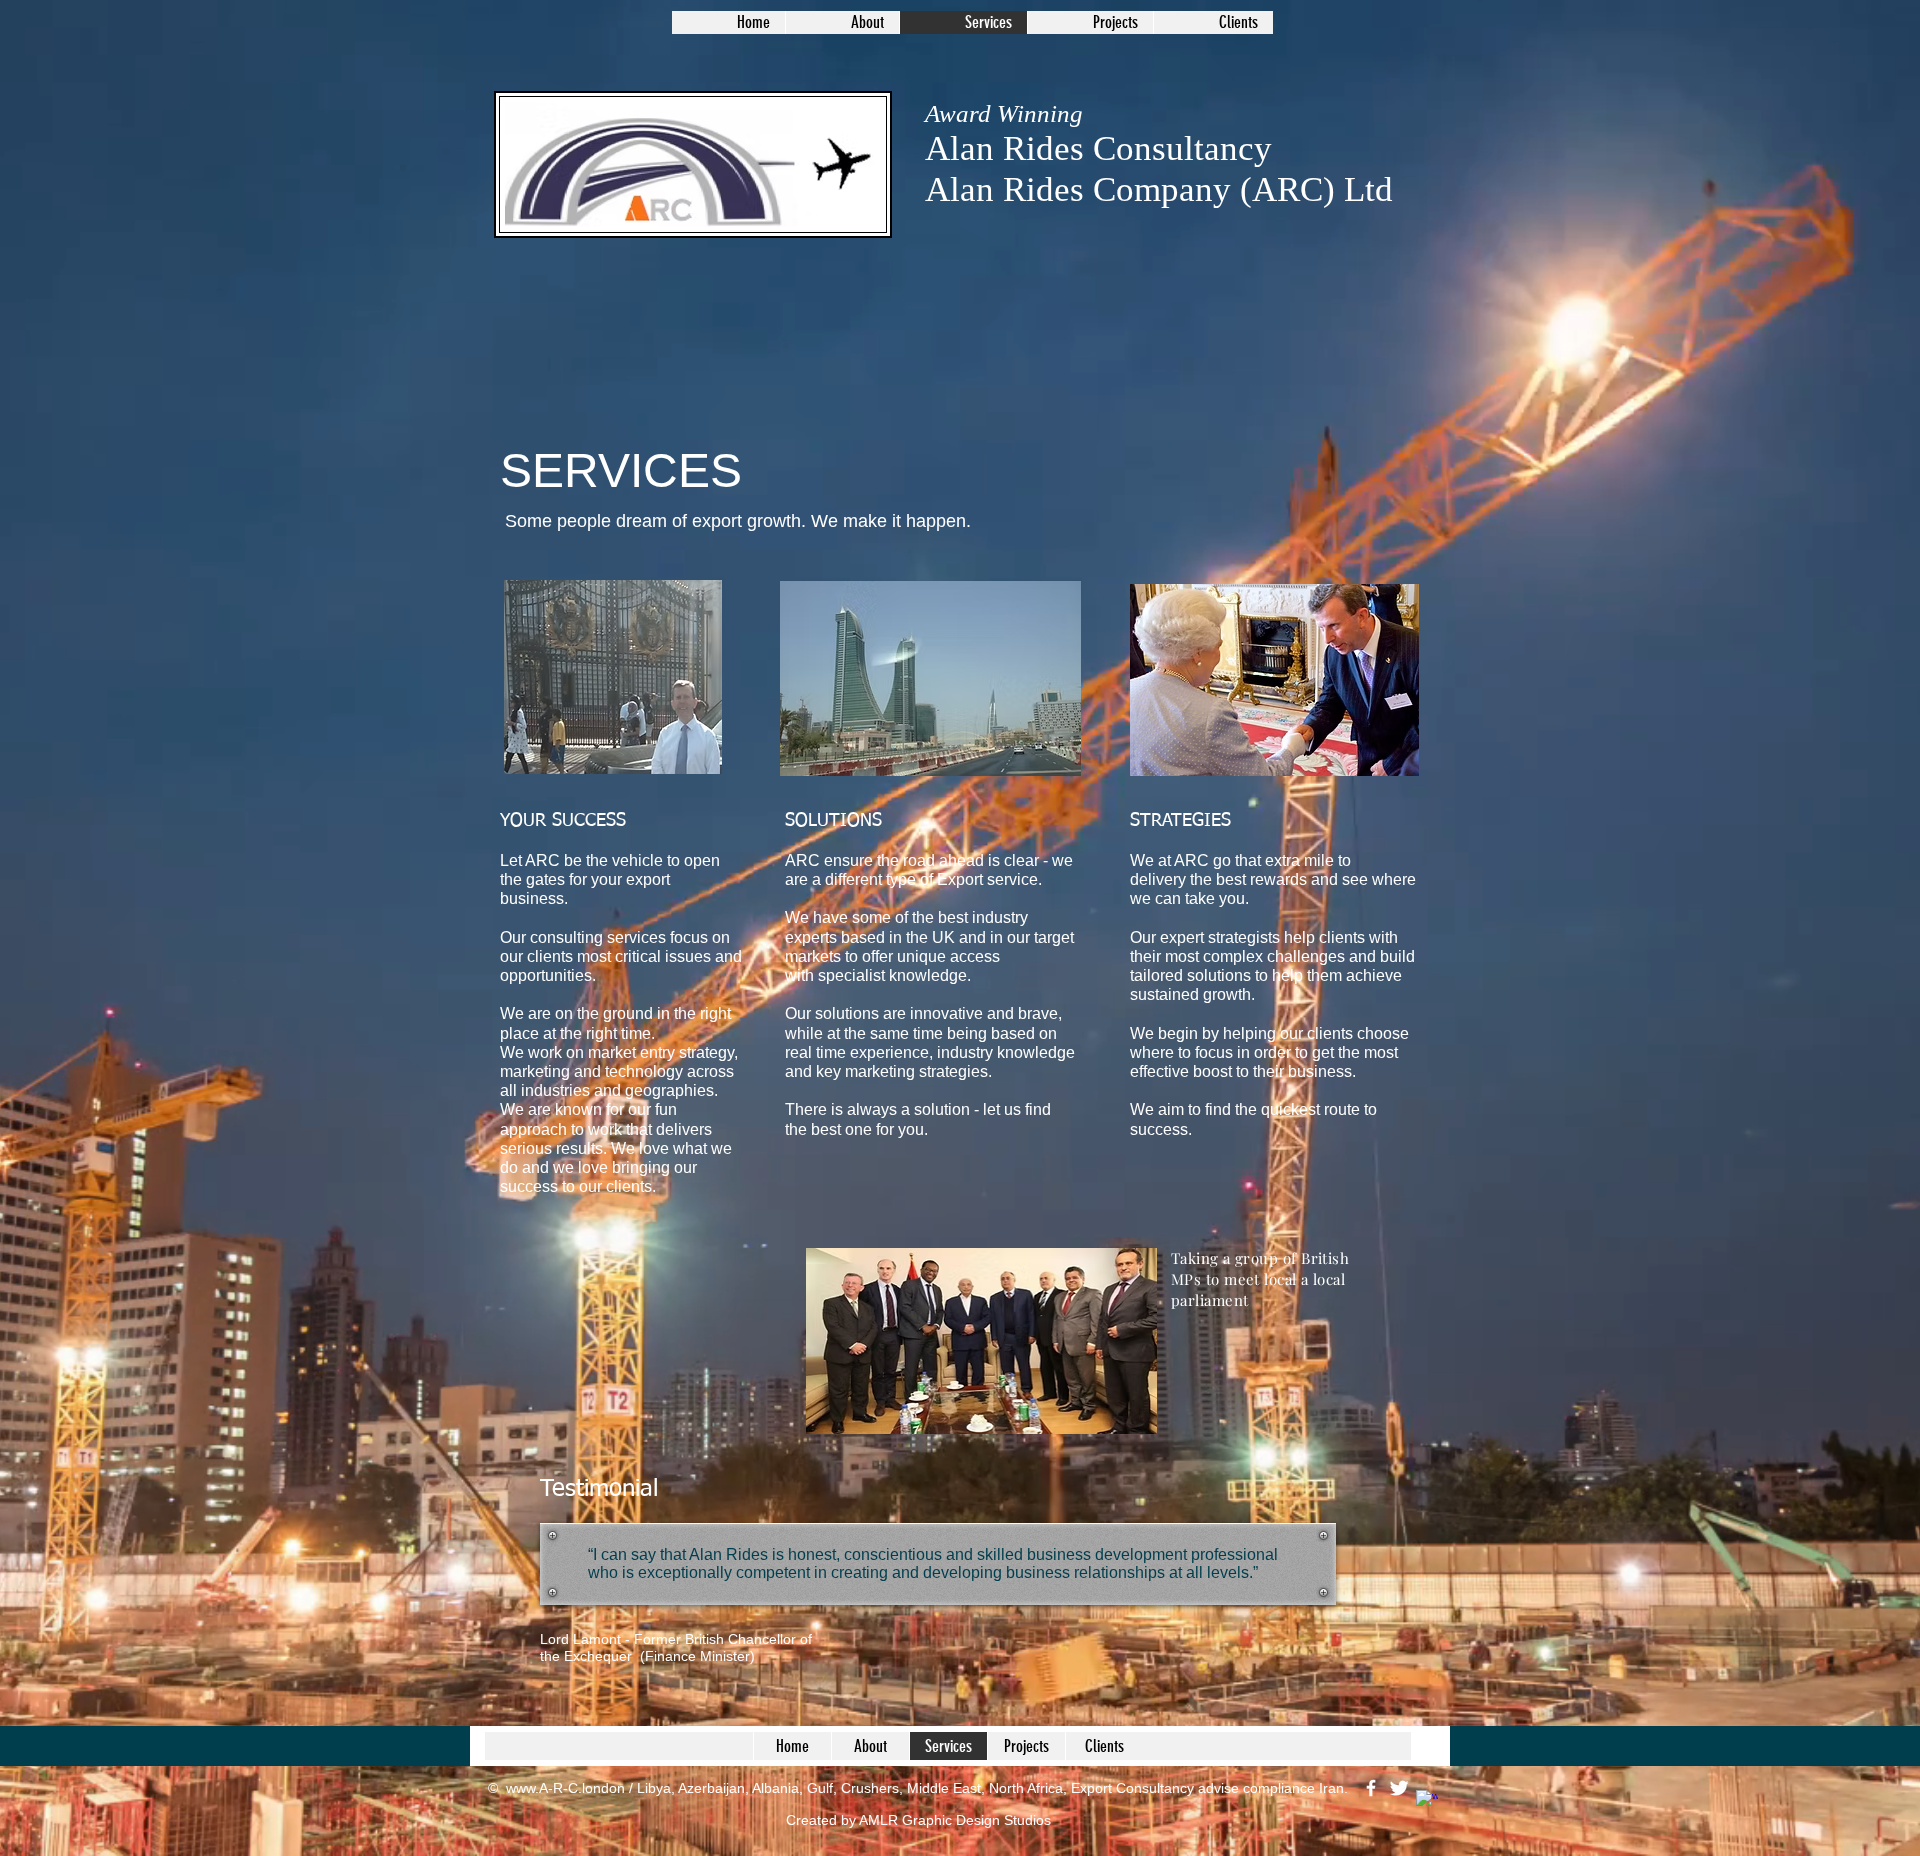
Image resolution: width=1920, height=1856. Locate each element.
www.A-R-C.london (565, 1788)
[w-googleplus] (1427, 1801)
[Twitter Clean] (1399, 1788)
